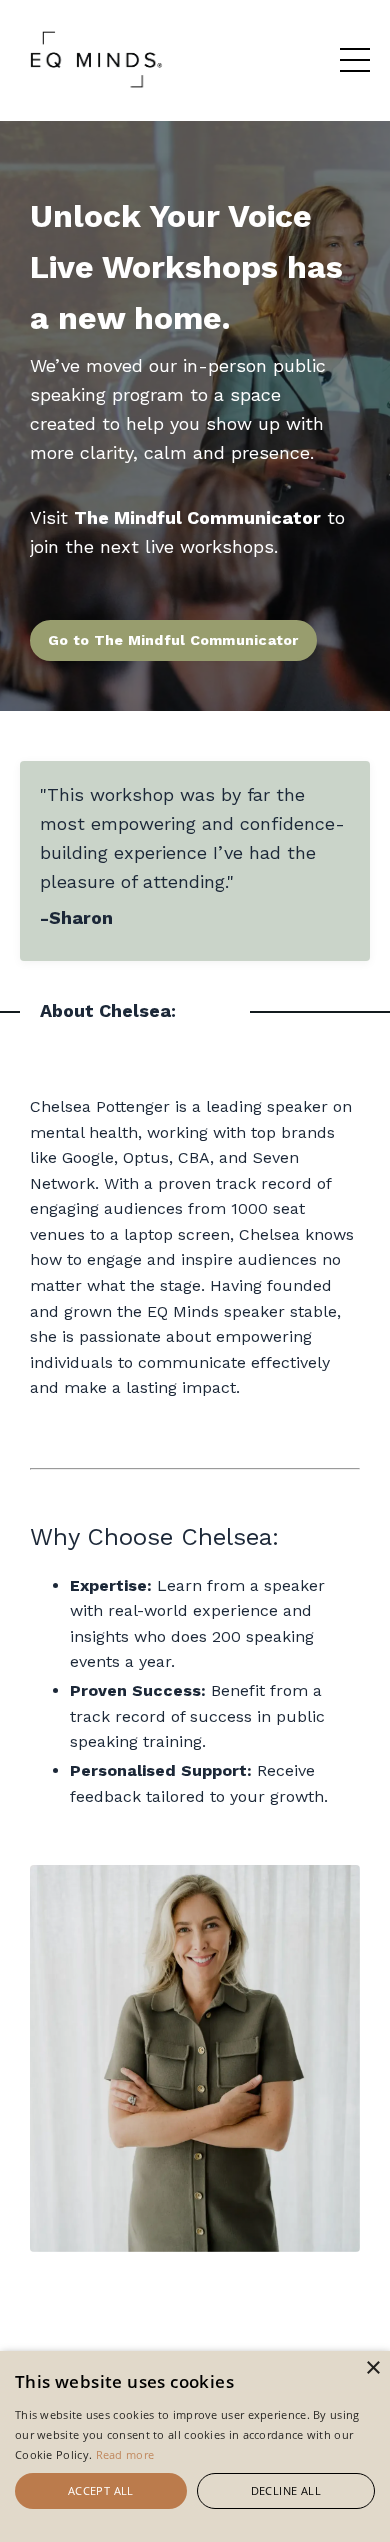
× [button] (372, 2368)
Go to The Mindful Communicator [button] (173, 640)
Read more (125, 2454)
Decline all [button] (286, 2490)
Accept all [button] (101, 2490)
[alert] (195, 2446)
